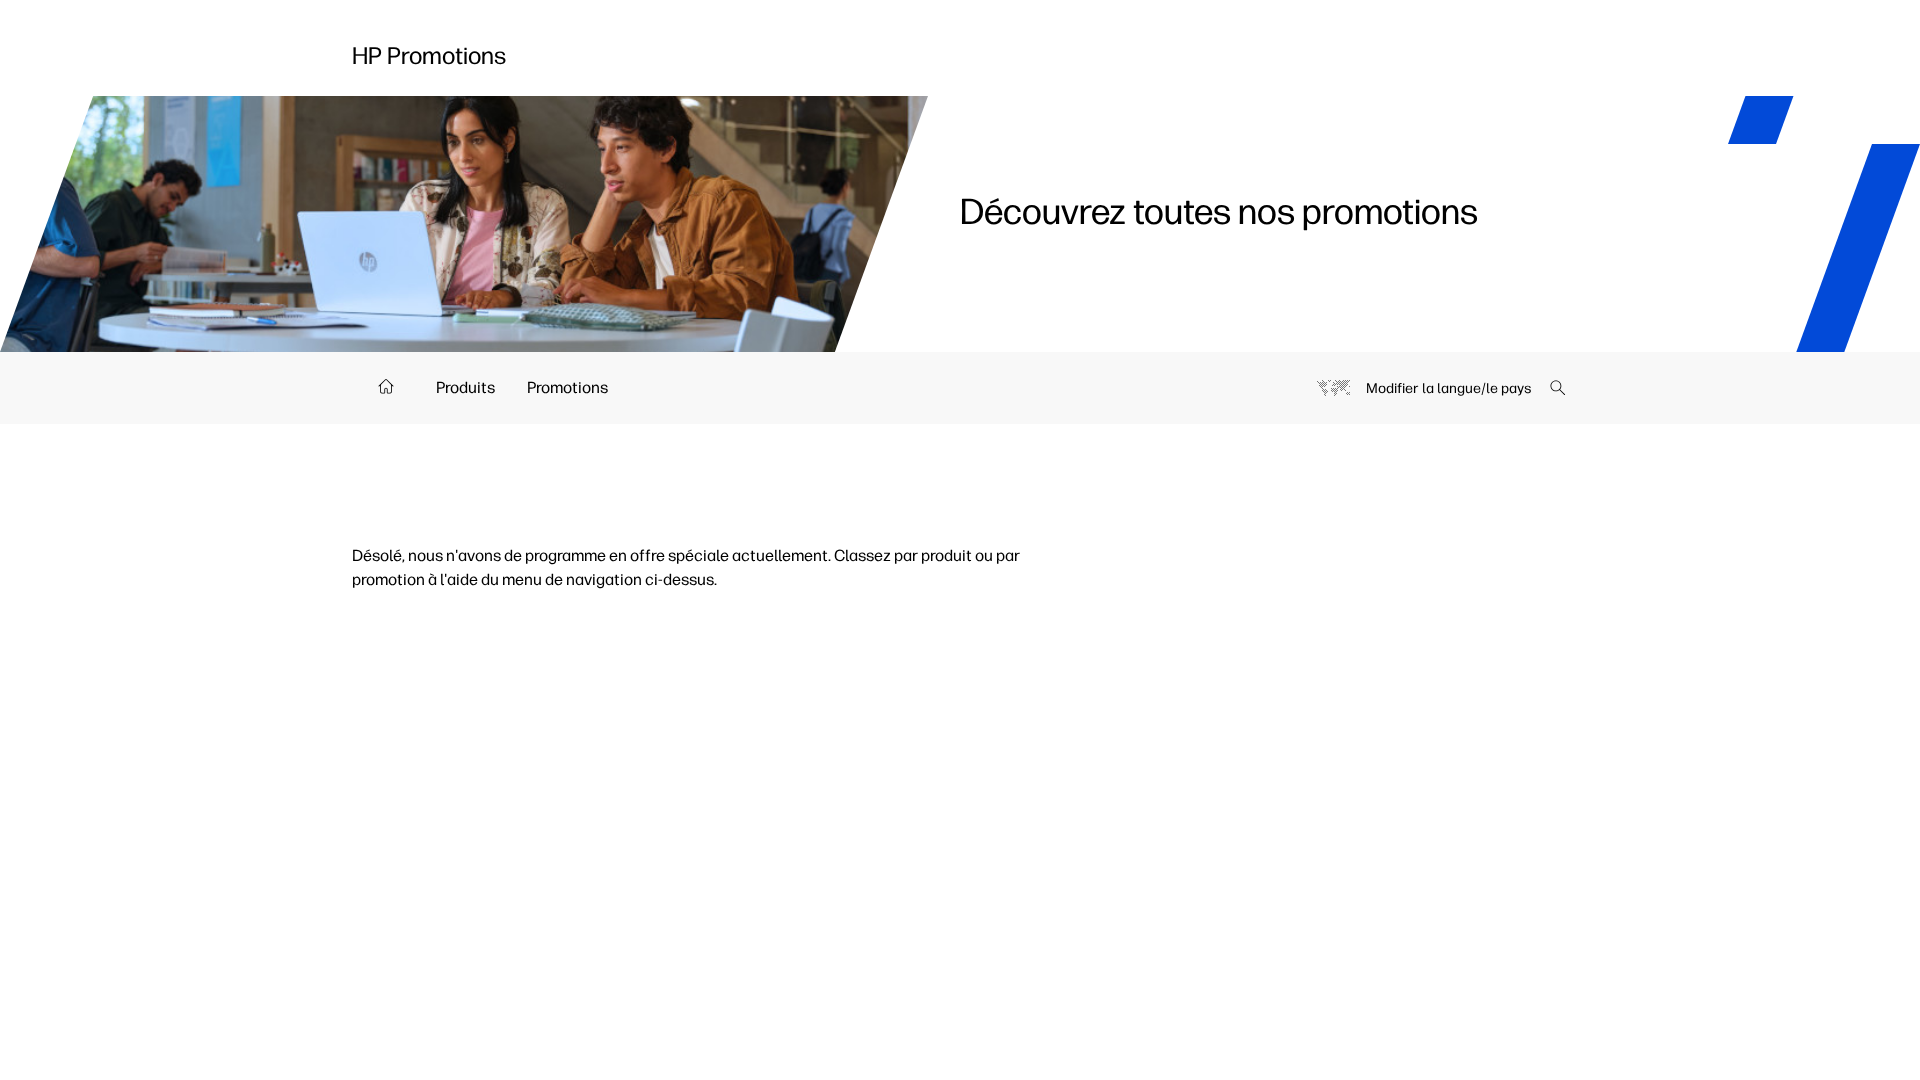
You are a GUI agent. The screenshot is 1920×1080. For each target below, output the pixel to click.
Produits (465, 387)
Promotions (567, 387)
